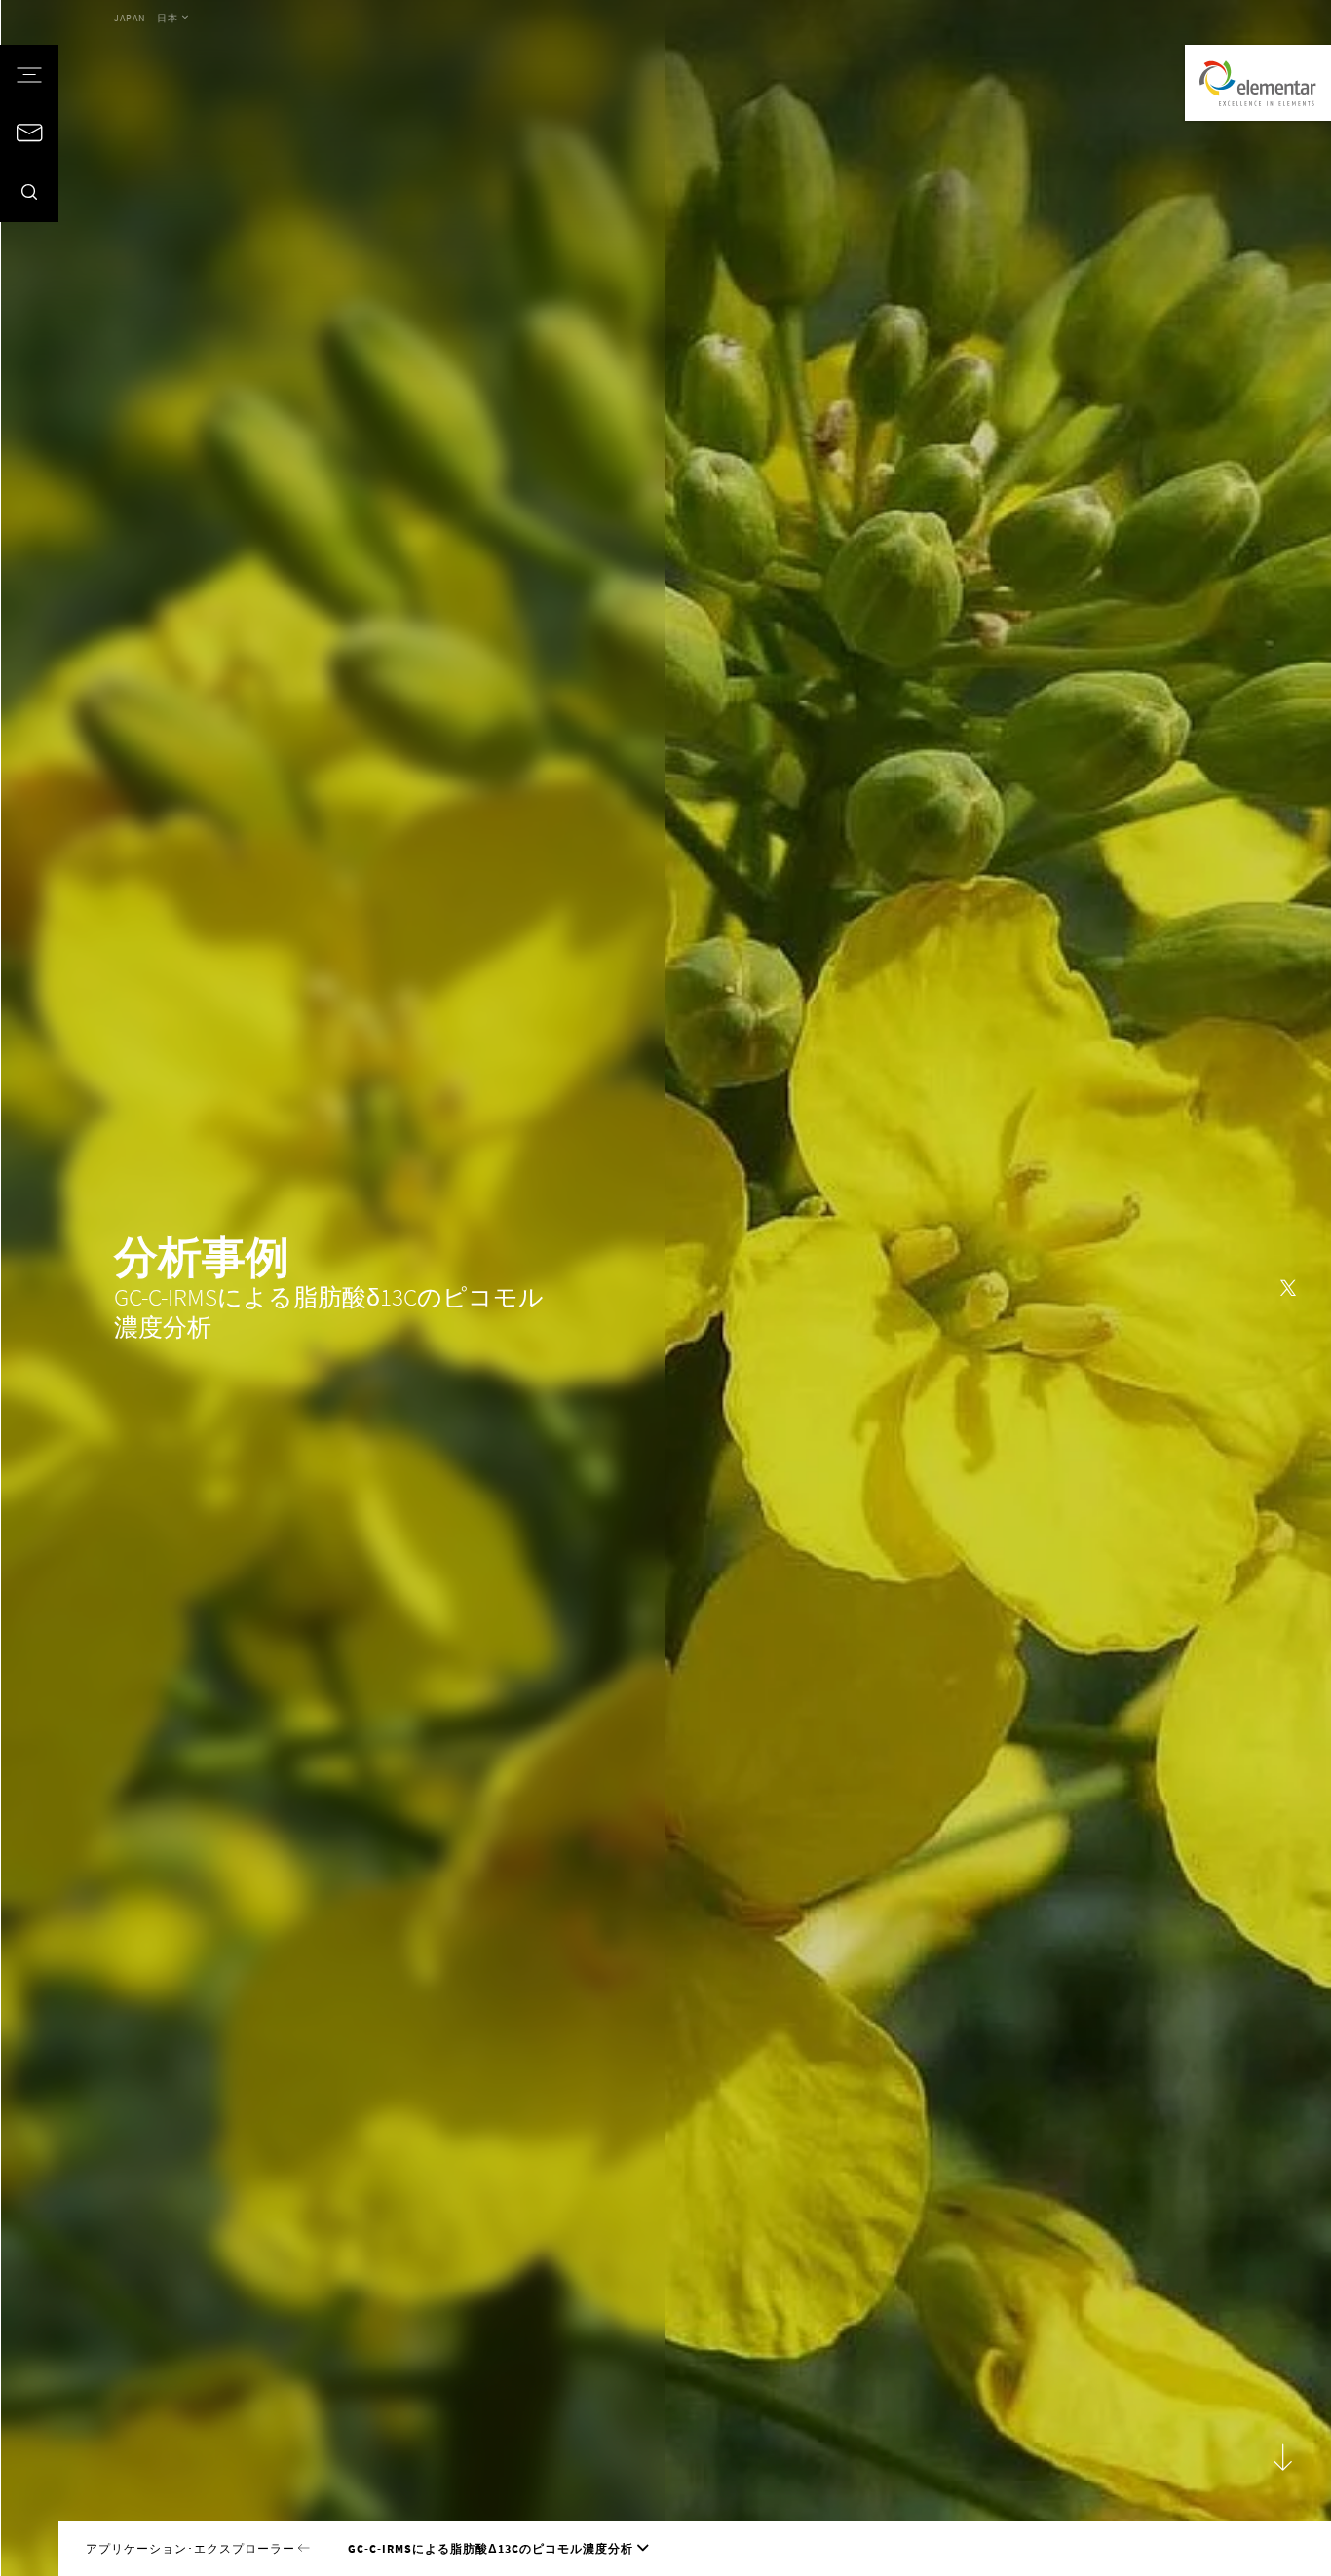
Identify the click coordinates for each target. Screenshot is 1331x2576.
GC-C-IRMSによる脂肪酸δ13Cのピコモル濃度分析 (491, 2549)
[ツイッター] (1288, 1288)
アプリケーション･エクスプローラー (192, 2549)
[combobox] (151, 19)
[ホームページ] (1258, 83)
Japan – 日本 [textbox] (146, 19)
